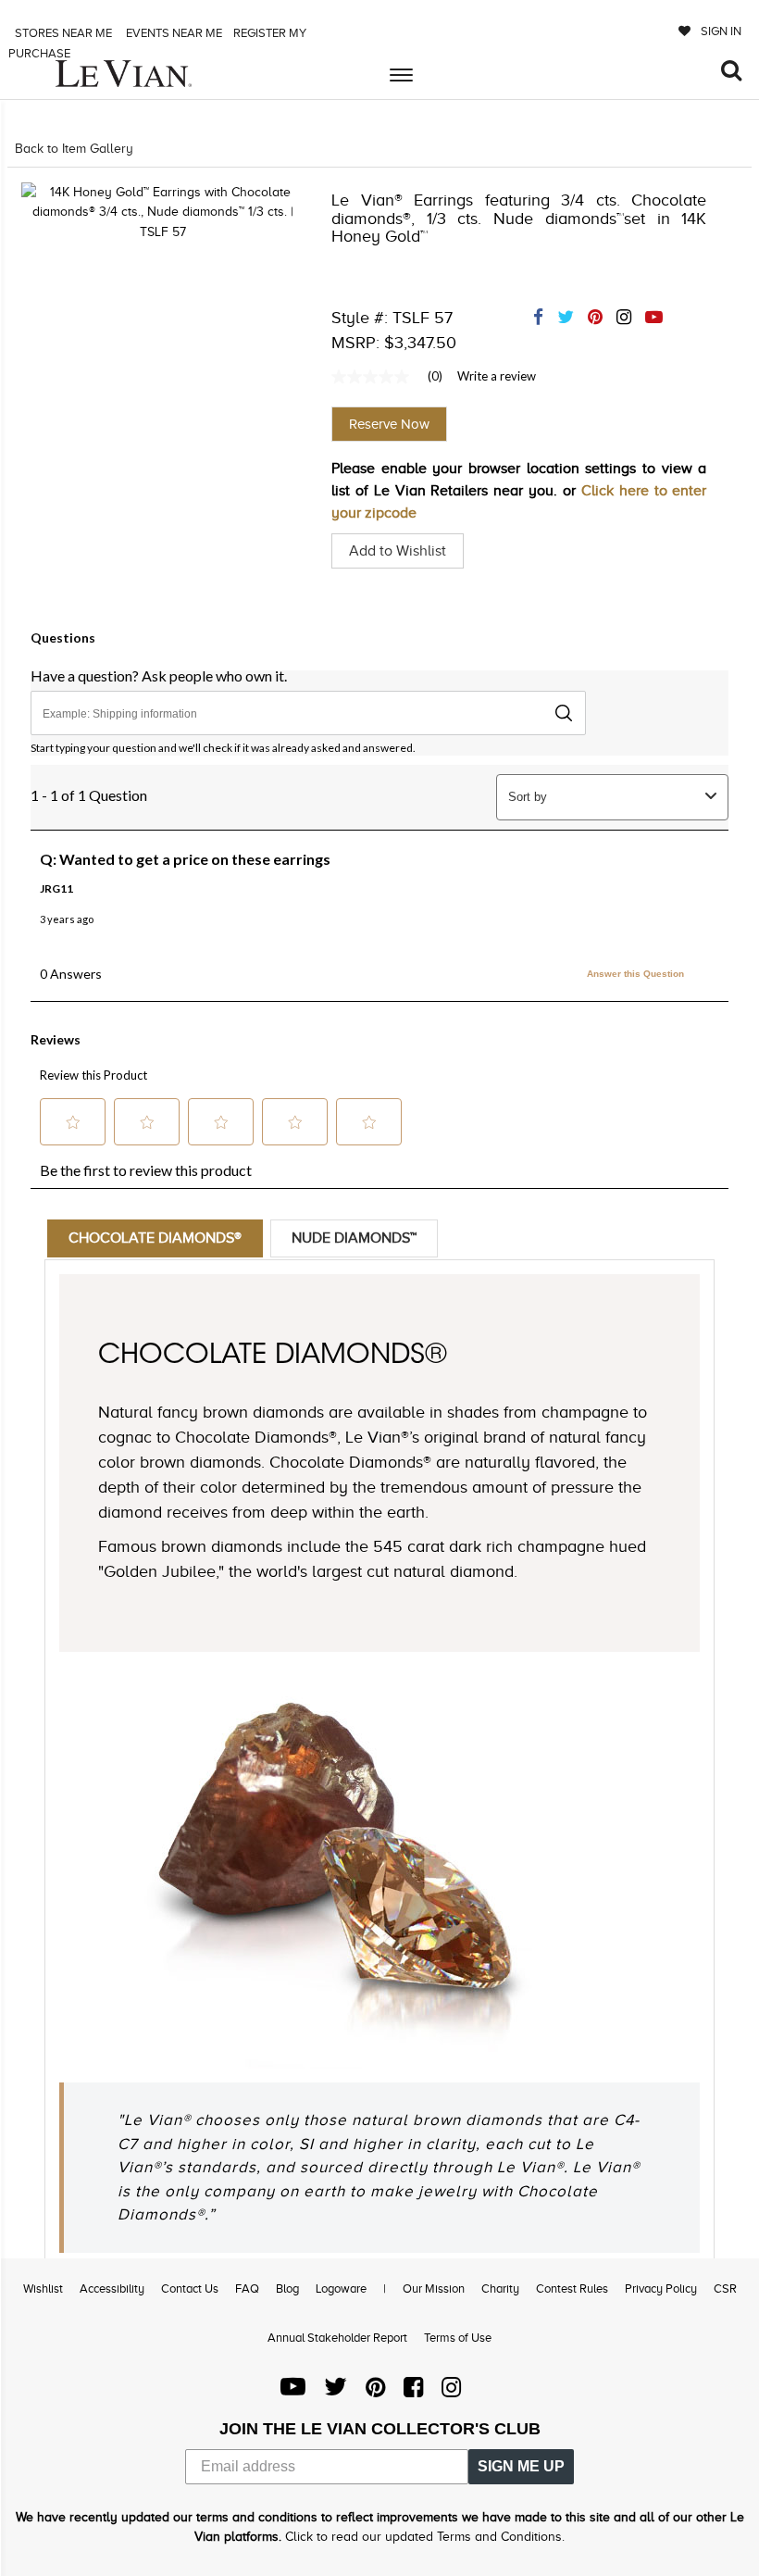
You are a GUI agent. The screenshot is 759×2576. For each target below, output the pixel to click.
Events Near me (173, 33)
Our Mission (434, 2288)
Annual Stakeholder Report (337, 2338)
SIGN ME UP (521, 2466)
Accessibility (112, 2288)
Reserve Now (389, 424)
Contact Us (190, 2288)
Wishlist (43, 2288)
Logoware (341, 2288)
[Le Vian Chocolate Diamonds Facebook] (413, 2391)
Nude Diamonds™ (354, 1238)
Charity (500, 2288)
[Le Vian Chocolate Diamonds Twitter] (336, 2391)
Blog (287, 2288)
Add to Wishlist (398, 551)
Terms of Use (458, 2338)
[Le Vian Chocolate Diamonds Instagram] (451, 2391)
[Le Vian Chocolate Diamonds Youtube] (293, 2391)
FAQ (247, 2288)
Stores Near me (62, 33)
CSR (725, 2288)
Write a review (497, 376)
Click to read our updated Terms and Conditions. (425, 2537)
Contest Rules (572, 2288)
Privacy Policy (661, 2288)
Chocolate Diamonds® (155, 1238)
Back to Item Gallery (74, 149)
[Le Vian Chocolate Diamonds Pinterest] (375, 2391)
